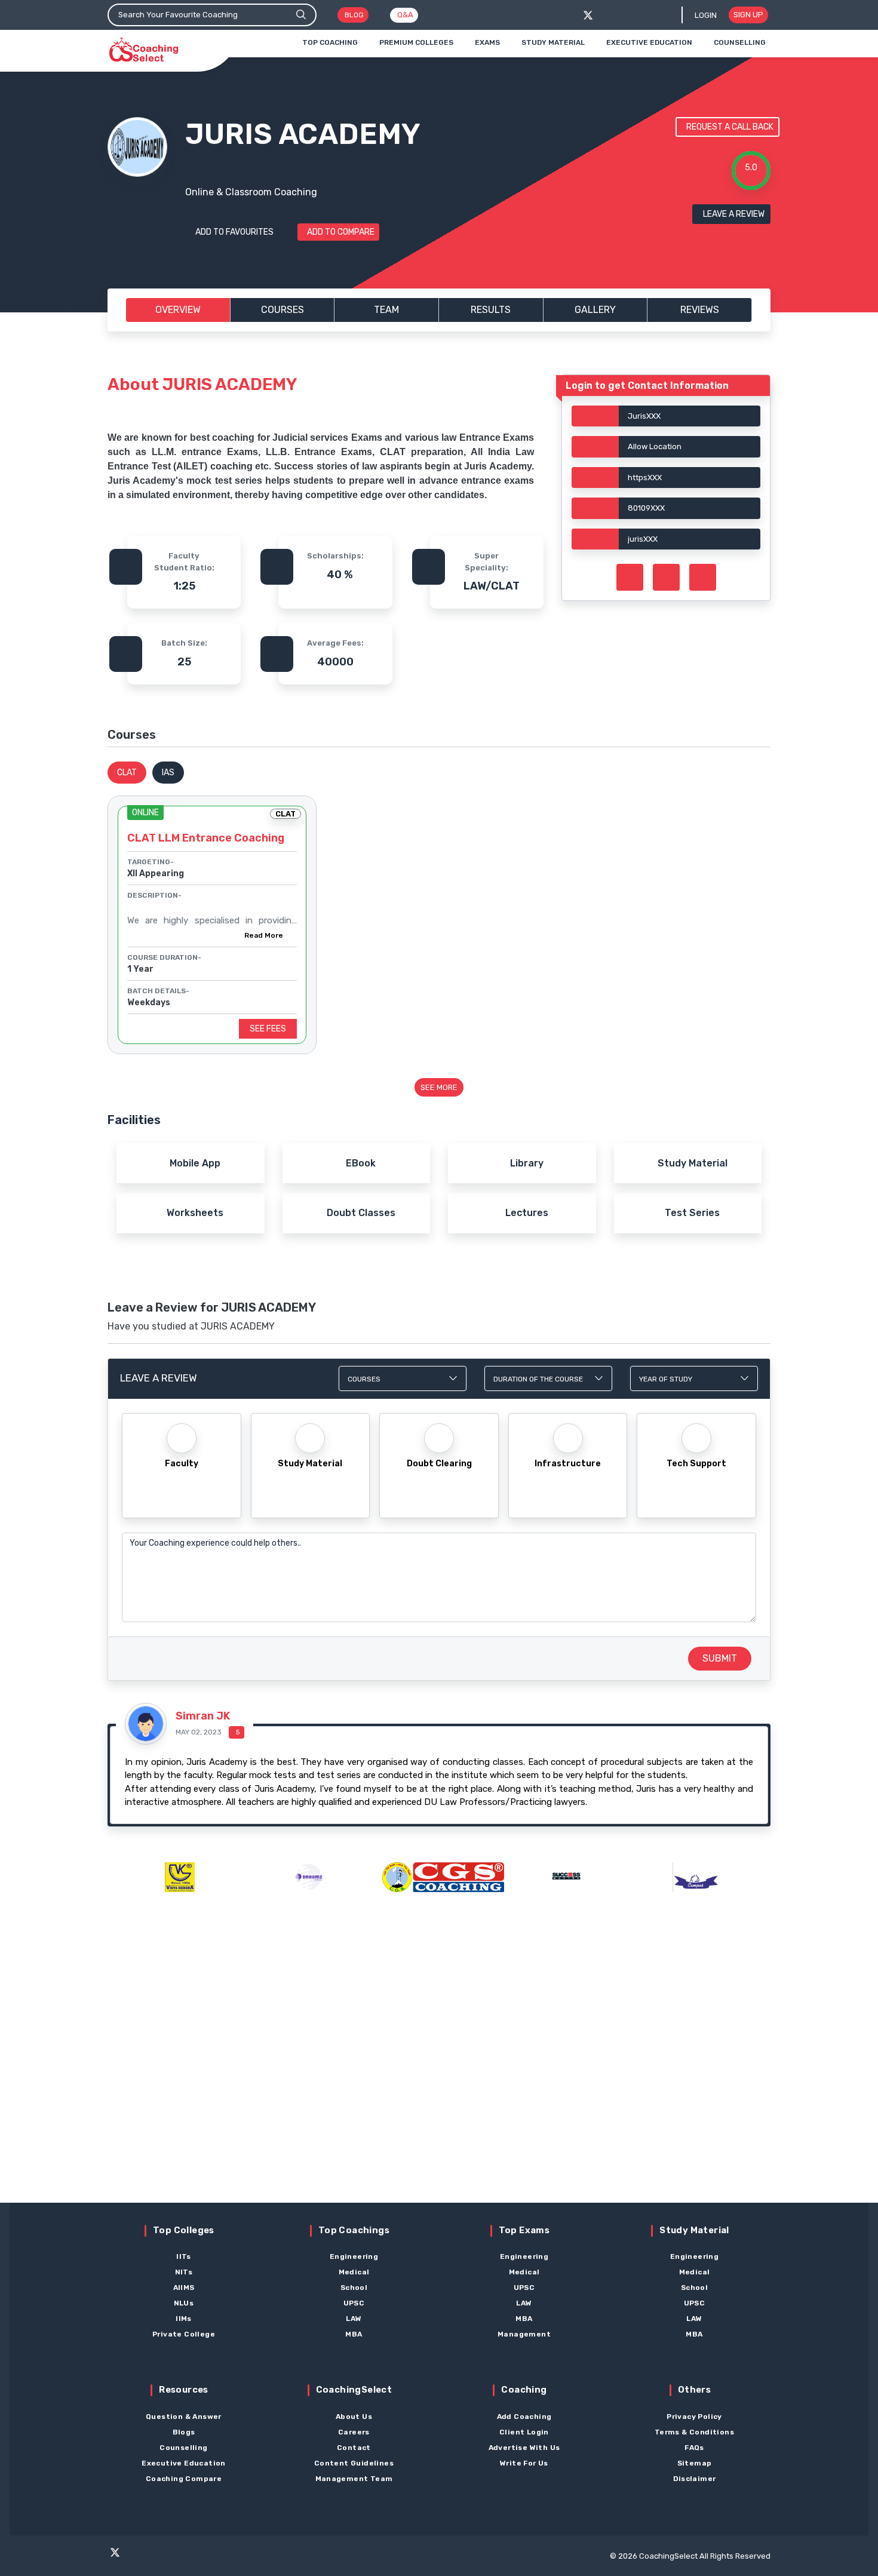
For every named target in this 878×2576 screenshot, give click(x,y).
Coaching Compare (184, 2479)
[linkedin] (207, 2557)
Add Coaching (524, 2417)
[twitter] (588, 15)
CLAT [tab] (127, 773)
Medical (354, 2272)
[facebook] (608, 15)
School (354, 2288)
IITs (184, 2256)
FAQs (694, 2448)
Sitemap (695, 2463)
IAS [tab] (168, 773)
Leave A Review (734, 214)
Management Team (354, 2479)
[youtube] (183, 2557)
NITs (184, 2272)
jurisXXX (643, 539)
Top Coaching (330, 42)
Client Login (524, 2432)
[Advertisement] (439, 2069)
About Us (354, 2417)
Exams (487, 42)
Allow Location (655, 446)
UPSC (354, 2303)
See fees (268, 1029)
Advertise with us (524, 2448)
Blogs (184, 2432)
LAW (354, 2319)
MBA (354, 2334)
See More (439, 1087)
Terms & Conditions (694, 2432)
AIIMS (184, 2288)
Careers (354, 2432)
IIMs (184, 2319)
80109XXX (646, 508)
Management (524, 2334)
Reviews (700, 310)
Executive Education (649, 42)
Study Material (553, 42)
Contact (354, 2448)
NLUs (184, 2303)
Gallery (595, 310)
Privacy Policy (694, 2417)
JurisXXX (644, 416)
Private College (184, 2334)
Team (386, 310)
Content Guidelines (354, 2463)
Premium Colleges (416, 42)
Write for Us (524, 2463)
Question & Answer (184, 2417)
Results (491, 310)
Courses (283, 310)
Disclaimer (695, 2479)
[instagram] (160, 2557)
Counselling (740, 42)
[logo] (144, 50)
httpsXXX (645, 478)
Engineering (354, 2256)
